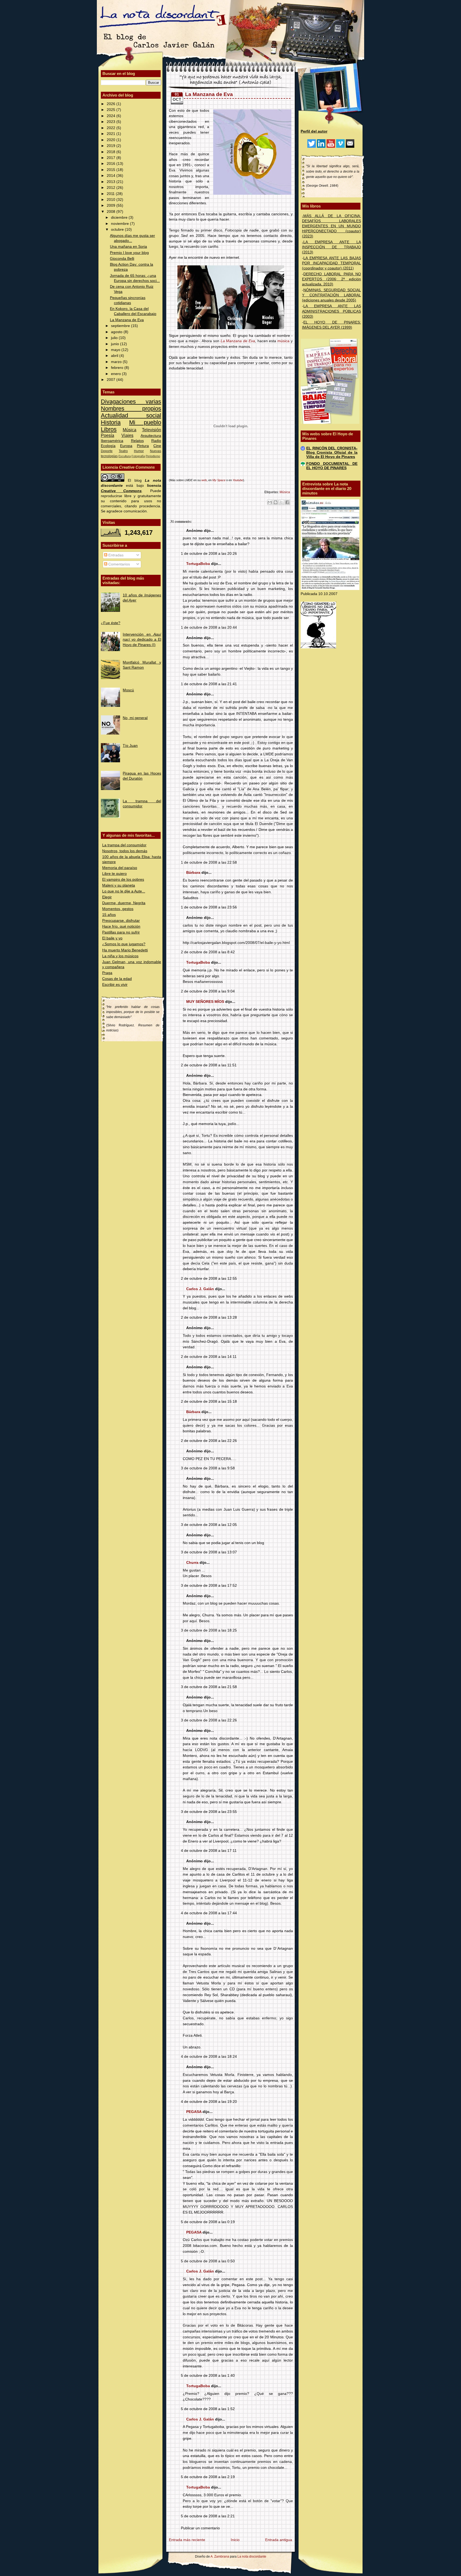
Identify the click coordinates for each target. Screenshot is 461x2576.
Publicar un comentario (200, 2528)
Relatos (137, 441)
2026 (112, 104)
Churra (192, 1563)
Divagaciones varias (131, 402)
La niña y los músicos (120, 956)
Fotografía (138, 456)
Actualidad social (131, 415)
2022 (112, 128)
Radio (156, 441)
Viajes (127, 435)
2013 (112, 182)
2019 (112, 146)
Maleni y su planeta (119, 885)
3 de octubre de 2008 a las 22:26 (209, 1720)
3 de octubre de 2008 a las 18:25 (209, 1630)
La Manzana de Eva (127, 320)
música (283, 341)
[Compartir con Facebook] (287, 502)
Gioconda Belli (122, 259)
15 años (109, 915)
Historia (111, 422)
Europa (126, 446)
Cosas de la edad (117, 979)
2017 (112, 158)
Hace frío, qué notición (121, 926)
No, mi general (135, 718)
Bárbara (193, 873)
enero (116, 374)
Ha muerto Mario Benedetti (125, 950)
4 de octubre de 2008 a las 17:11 (209, 1851)
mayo (116, 350)
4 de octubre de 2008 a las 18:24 (209, 2057)
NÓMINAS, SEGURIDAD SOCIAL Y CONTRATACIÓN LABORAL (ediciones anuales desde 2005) (331, 295)
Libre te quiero (114, 874)
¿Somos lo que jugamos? (124, 944)
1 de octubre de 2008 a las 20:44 (209, 627)
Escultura (125, 456)
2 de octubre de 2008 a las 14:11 (209, 1357)
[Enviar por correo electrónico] (270, 502)
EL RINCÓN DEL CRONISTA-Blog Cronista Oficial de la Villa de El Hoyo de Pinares (332, 452)
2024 (112, 116)
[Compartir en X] (281, 502)
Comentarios (119, 564)
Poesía (108, 435)
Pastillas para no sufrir (121, 932)
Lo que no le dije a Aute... (124, 891)
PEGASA (194, 2112)
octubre (118, 230)
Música (130, 430)
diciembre (120, 218)
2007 (112, 380)
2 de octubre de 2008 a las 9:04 (208, 991)
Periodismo (153, 456)
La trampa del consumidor (124, 845)
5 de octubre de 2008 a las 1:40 (208, 2376)
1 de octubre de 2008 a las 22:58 (209, 862)
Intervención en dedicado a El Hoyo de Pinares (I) (142, 639)
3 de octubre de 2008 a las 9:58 (208, 1468)
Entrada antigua (279, 2540)
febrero (118, 368)
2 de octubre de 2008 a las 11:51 (209, 1065)
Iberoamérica (112, 441)
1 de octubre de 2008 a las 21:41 (209, 684)
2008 (112, 212)
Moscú (128, 690)
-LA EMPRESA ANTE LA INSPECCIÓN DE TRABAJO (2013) (331, 247)
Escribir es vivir (115, 985)
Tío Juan (130, 746)
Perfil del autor (314, 131)
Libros (109, 429)
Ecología (108, 446)
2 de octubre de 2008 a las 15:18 (209, 1401)
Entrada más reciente (187, 2540)
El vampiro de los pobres (123, 880)
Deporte (107, 451)
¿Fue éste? (111, 623)
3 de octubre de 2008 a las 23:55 (209, 1812)
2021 (112, 134)
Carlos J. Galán (200, 1289)
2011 (111, 194)
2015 (112, 170)
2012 (112, 188)
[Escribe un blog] (276, 502)
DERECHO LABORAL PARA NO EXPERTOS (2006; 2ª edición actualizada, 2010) (331, 279)
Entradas (115, 555)
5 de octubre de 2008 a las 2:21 (208, 2516)
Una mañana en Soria (128, 247)
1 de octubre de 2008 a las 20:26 (209, 554)
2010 (112, 200)
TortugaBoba (198, 564)
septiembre (121, 326)
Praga (107, 973)
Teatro (123, 451)
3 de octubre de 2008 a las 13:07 (209, 1552)
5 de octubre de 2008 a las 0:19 (208, 2222)
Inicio (235, 2540)
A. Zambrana (220, 2557)
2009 (112, 206)
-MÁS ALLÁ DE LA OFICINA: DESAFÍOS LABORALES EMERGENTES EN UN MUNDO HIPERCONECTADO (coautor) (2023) (331, 226)
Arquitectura (151, 436)
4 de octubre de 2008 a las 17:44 (209, 1913)
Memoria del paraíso (120, 868)
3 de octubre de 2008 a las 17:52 (209, 1586)
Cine (157, 446)
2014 (112, 176)
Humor (139, 451)
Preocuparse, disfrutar (121, 921)
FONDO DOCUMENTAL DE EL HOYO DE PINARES (332, 466)
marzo (117, 362)
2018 (112, 152)
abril (115, 356)
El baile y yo (112, 938)
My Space (219, 480)
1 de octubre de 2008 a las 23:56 (209, 907)
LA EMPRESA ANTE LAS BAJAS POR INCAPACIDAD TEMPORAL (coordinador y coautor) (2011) (331, 263)
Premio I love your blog (129, 253)
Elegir (107, 897)
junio (116, 344)
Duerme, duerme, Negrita (124, 903)
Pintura (143, 446)
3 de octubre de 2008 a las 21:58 (209, 1687)
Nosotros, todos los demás (125, 851)
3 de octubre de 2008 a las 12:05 (209, 1525)
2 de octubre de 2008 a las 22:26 (209, 1441)
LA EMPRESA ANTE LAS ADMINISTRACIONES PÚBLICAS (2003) (331, 311)
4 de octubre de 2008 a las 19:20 (209, 2102)
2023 (112, 122)
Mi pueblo (145, 422)
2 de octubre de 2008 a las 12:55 (209, 1279)
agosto (117, 332)
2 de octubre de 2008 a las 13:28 (209, 1317)
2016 (112, 164)
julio (115, 338)
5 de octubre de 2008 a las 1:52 (208, 2409)
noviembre (120, 224)
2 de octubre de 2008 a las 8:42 (208, 952)
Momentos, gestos (118, 909)
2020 (112, 140)
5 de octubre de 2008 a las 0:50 (208, 2261)
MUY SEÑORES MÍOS (205, 1002)
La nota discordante (251, 2557)
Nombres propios (131, 408)
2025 (112, 110)
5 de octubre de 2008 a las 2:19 (208, 2477)
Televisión (152, 430)
